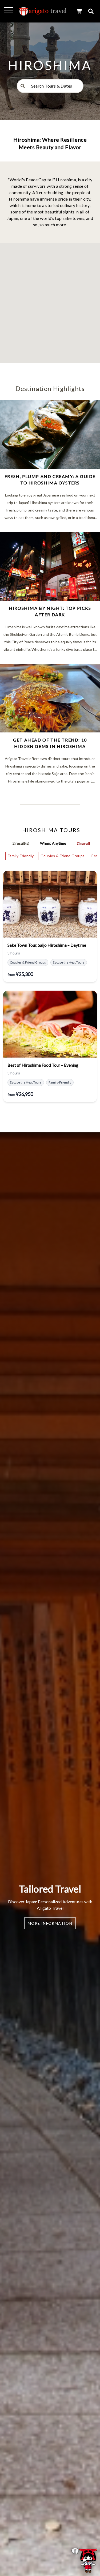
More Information (50, 1923)
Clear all (83, 843)
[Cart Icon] (79, 11)
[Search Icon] (91, 11)
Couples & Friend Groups (63, 856)
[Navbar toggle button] (9, 10)
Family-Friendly (21, 856)
